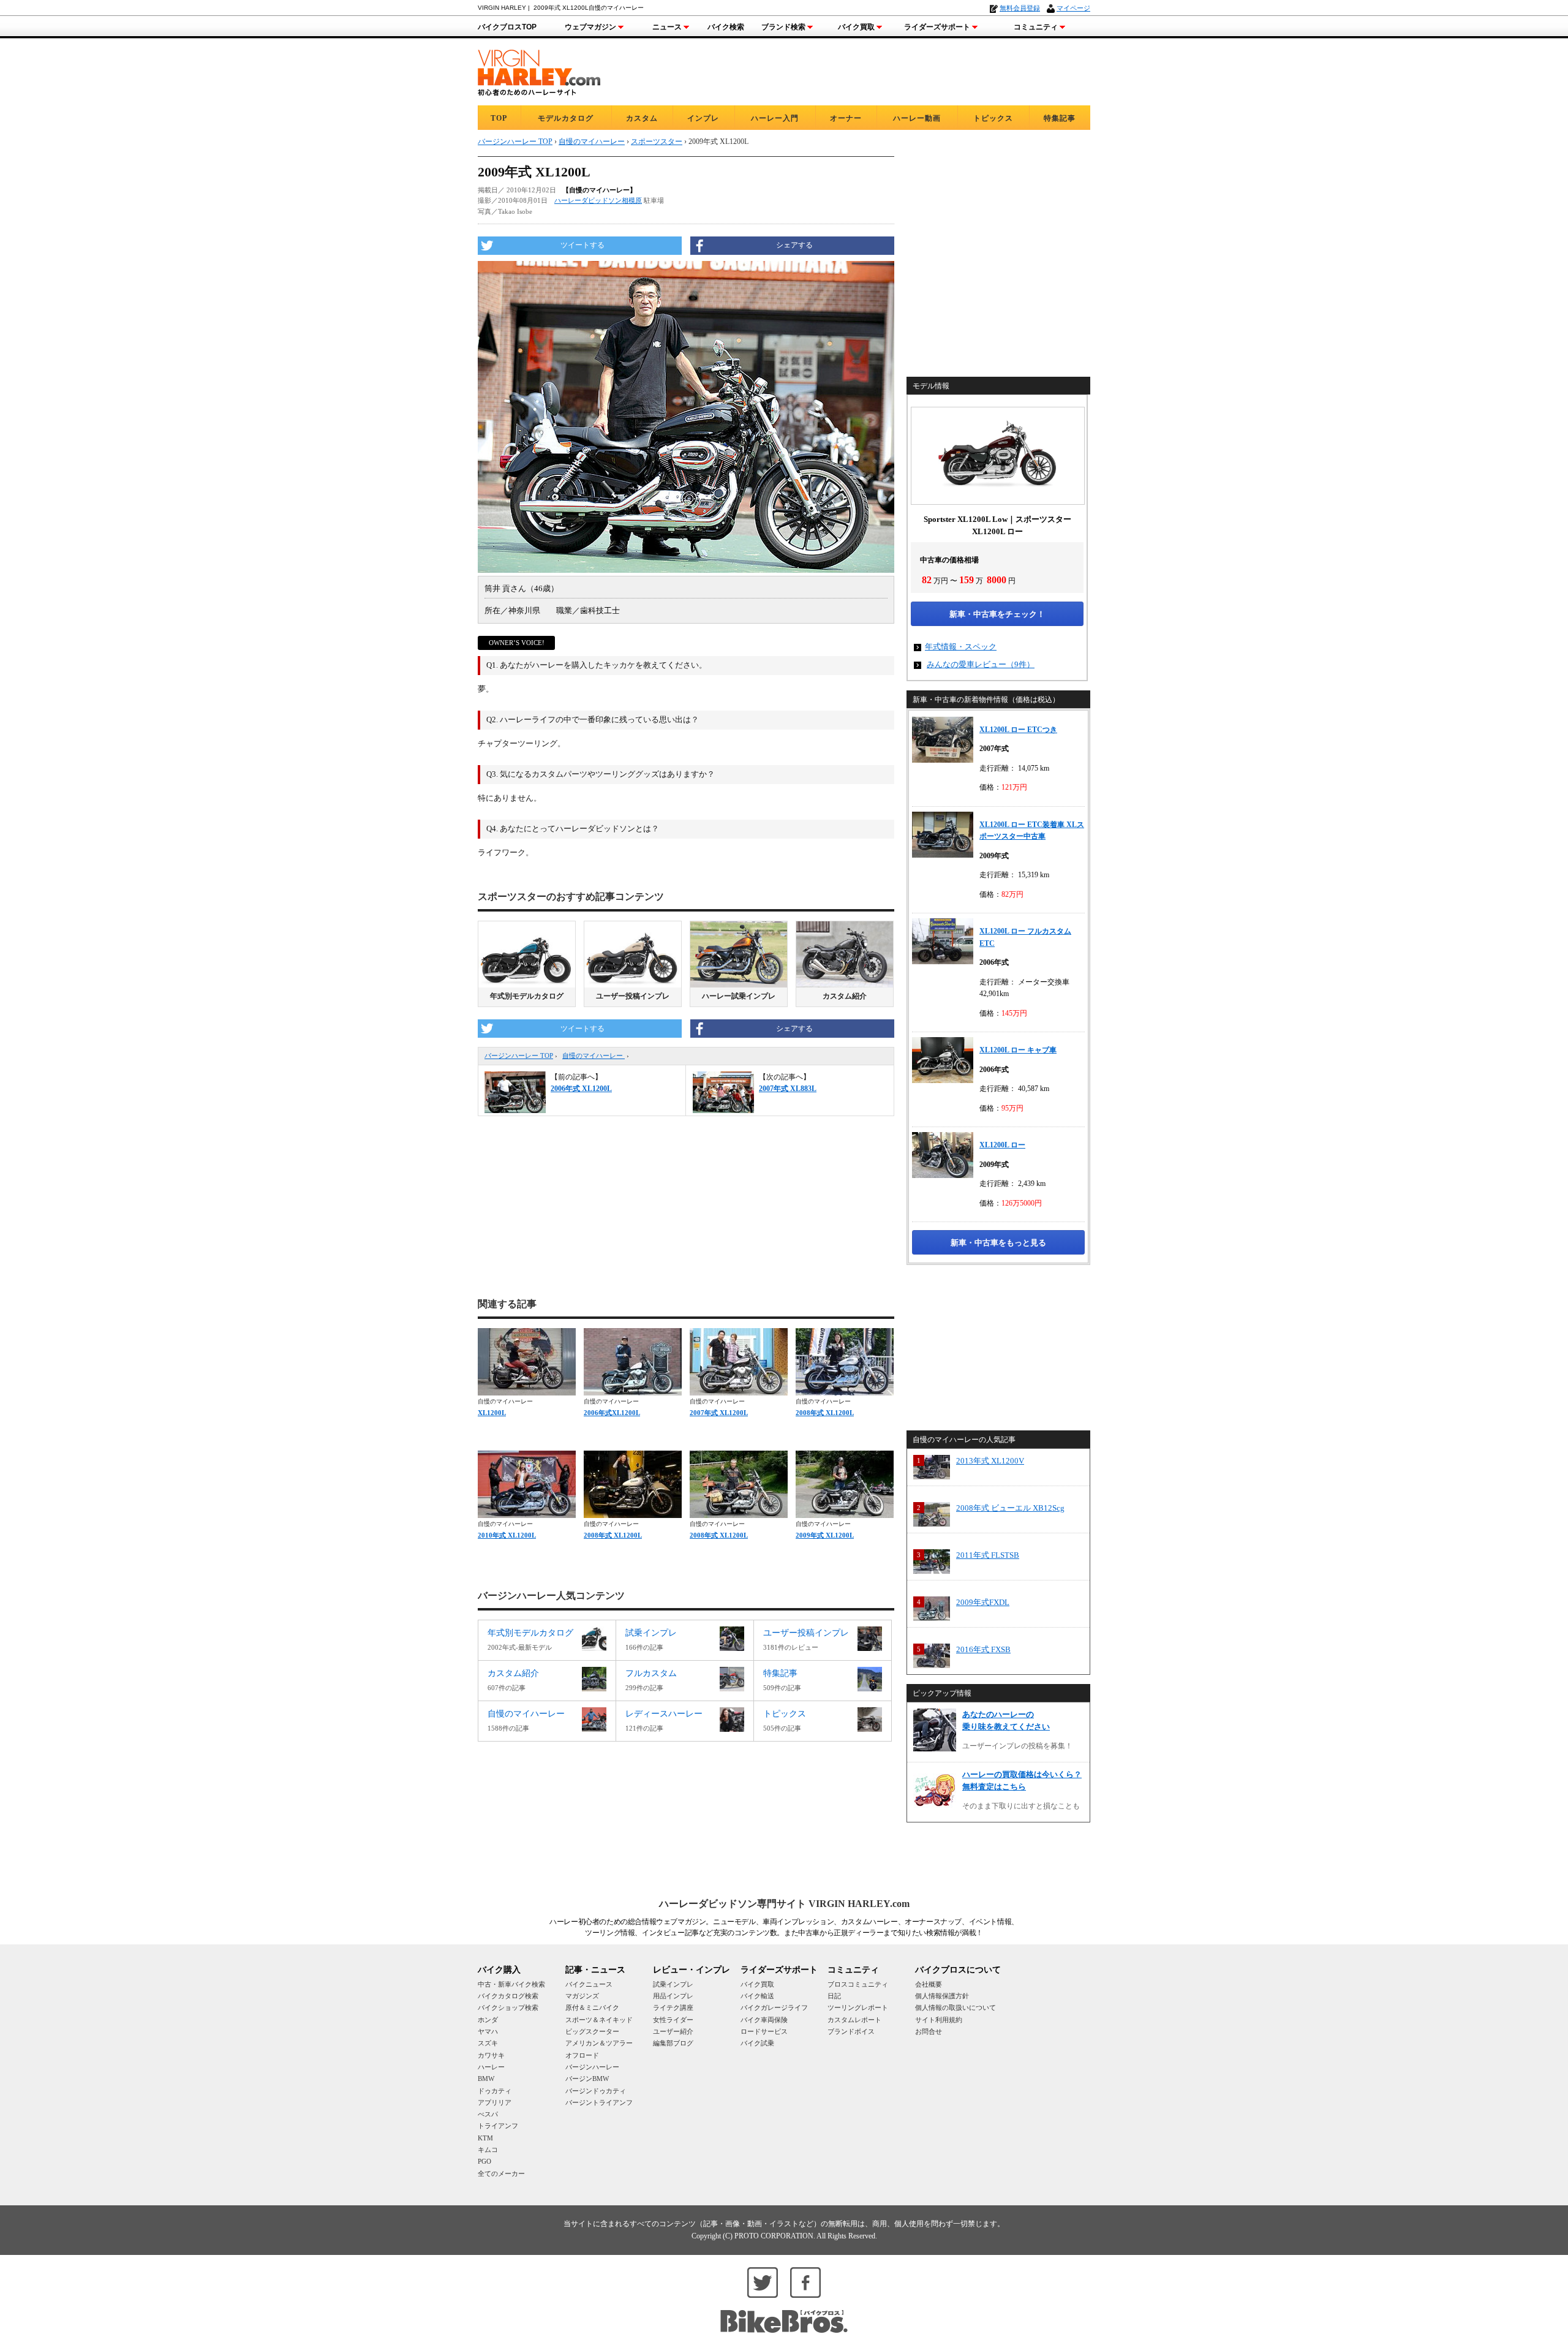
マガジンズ (582, 1996)
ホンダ (488, 2020)
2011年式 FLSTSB (988, 1555)
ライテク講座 (673, 2007)
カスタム (642, 118)
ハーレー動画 (917, 118)
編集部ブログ (673, 2043)
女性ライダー (673, 2020)
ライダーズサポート (937, 27)
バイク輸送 (757, 1996)
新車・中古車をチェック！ (997, 614)
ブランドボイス (851, 2031)
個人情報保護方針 (942, 1996)
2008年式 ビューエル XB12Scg (1010, 1508)
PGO (484, 2161)
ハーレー (491, 2067)
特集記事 (1060, 118)
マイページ (1073, 8)
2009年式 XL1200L (825, 1535)
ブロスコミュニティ (858, 1984)
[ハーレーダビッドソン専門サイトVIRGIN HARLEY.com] (539, 71)
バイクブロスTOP (507, 27)
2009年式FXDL (983, 1602)
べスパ (488, 2114)
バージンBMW (587, 2079)
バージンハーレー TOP (519, 1055)
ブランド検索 (783, 27)
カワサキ (491, 2055)
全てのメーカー (501, 2173)
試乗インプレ (673, 1984)
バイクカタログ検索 (508, 1996)
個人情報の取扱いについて (956, 2007)
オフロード (582, 2055)
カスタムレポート (854, 2020)
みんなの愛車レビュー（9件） (981, 664)
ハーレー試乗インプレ (739, 996)
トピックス (993, 118)
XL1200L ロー (1002, 1145)
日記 (834, 1996)
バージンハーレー (592, 2067)
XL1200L (492, 1413)
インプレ (703, 118)
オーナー (846, 118)
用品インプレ (673, 1996)
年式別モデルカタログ (527, 996)
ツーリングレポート (858, 2007)
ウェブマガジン (590, 27)
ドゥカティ (495, 2091)
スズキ (488, 2043)
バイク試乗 (757, 2043)
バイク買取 (856, 27)
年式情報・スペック (961, 647)
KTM (485, 2138)
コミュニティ (1036, 27)
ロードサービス (764, 2031)
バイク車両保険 (764, 2020)
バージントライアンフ (599, 2102)
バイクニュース (589, 1984)
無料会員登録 (1020, 8)
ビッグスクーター (592, 2031)
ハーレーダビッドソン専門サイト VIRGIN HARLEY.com (784, 1904)
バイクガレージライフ (774, 2007)
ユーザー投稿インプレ (633, 996)
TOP (499, 118)
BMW (486, 2079)
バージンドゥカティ (596, 2091)
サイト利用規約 (939, 2020)
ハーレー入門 (775, 118)
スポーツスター (657, 142)
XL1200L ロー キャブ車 (1018, 1050)
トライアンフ (498, 2126)
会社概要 (929, 1984)
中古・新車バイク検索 (511, 1984)
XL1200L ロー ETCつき (1018, 730)
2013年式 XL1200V (990, 1461)
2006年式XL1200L (612, 1413)
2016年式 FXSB (983, 1649)
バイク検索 (726, 27)
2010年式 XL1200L (507, 1535)
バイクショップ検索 (508, 2007)
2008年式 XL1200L (825, 1413)
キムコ (488, 2150)
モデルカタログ (566, 118)
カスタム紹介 (845, 996)
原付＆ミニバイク (592, 2007)
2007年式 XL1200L (719, 1413)
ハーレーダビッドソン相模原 (598, 200)
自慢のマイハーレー (594, 1055)
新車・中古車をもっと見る (998, 1243)
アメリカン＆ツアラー (599, 2043)
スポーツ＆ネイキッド (599, 2020)
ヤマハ (488, 2031)
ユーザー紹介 (673, 2031)
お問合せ (929, 2031)
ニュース (667, 27)
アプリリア (495, 2102)
